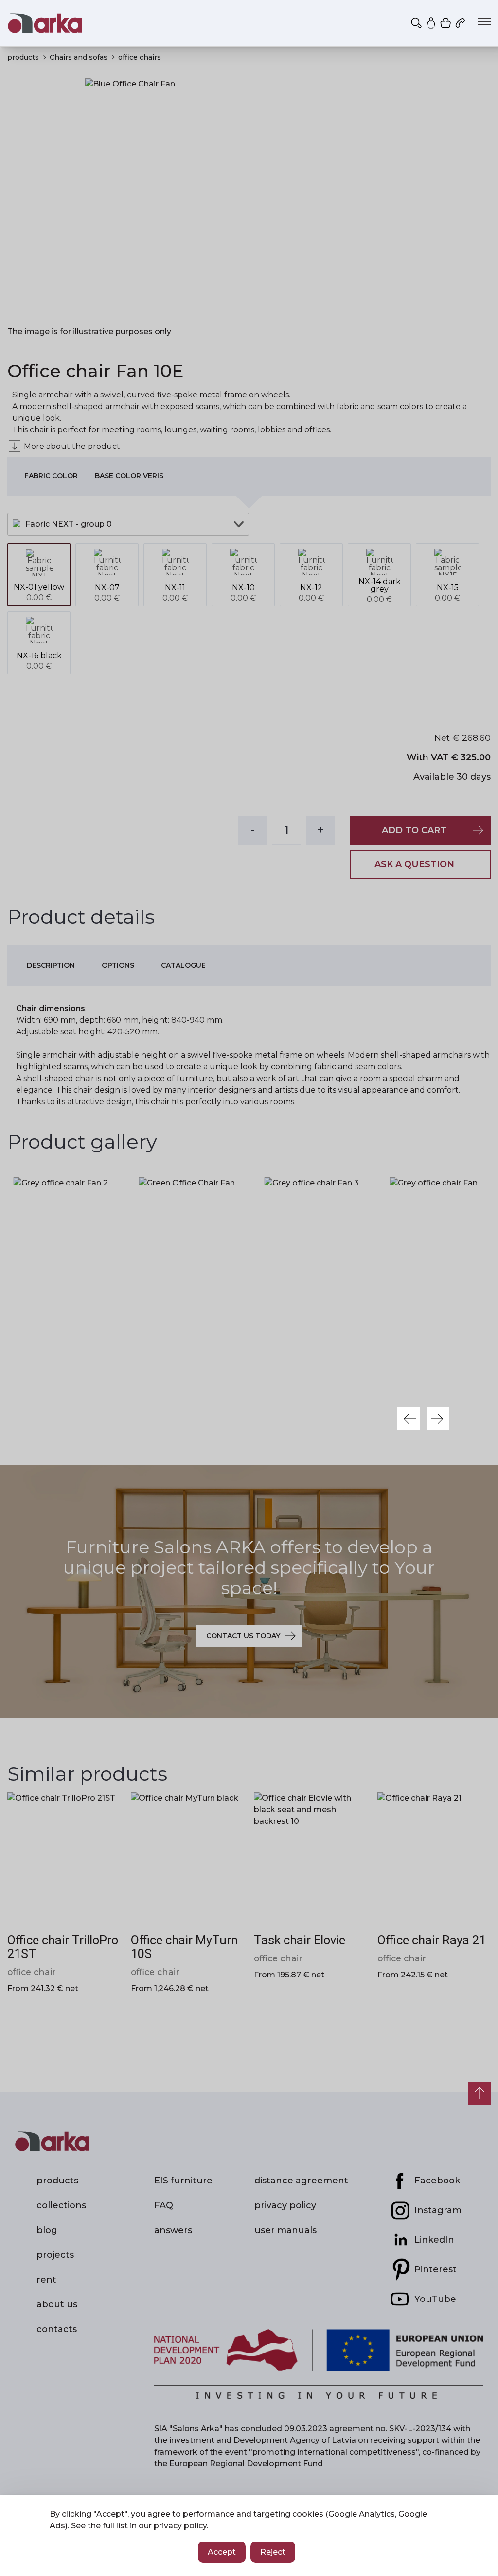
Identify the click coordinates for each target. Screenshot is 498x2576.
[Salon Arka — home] (45, 23)
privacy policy (180, 2526)
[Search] (417, 23)
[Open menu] (484, 22)
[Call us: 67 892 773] (461, 23)
